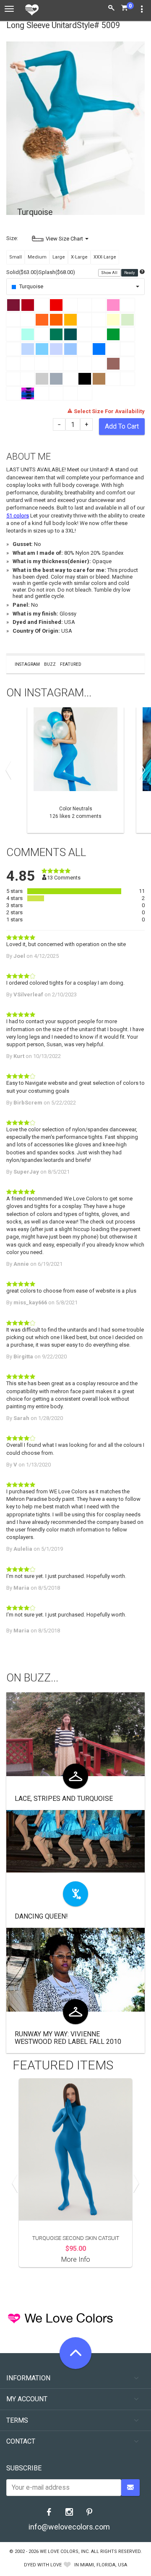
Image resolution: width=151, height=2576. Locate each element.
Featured (71, 664)
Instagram (27, 664)
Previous (10, 770)
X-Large (79, 257)
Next (141, 770)
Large (59, 257)
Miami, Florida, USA (104, 2565)
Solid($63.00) (22, 272)
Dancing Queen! (41, 1916)
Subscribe (24, 2468)
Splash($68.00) (57, 272)
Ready (130, 273)
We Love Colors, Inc (64, 2551)
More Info (76, 2259)
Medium (37, 257)
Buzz (50, 664)
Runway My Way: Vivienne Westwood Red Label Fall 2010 (68, 2038)
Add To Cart (122, 426)
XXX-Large (105, 257)
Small (16, 257)
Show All (110, 273)
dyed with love (43, 2565)
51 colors (18, 516)
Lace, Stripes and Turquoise (64, 1799)
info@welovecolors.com (69, 2527)
